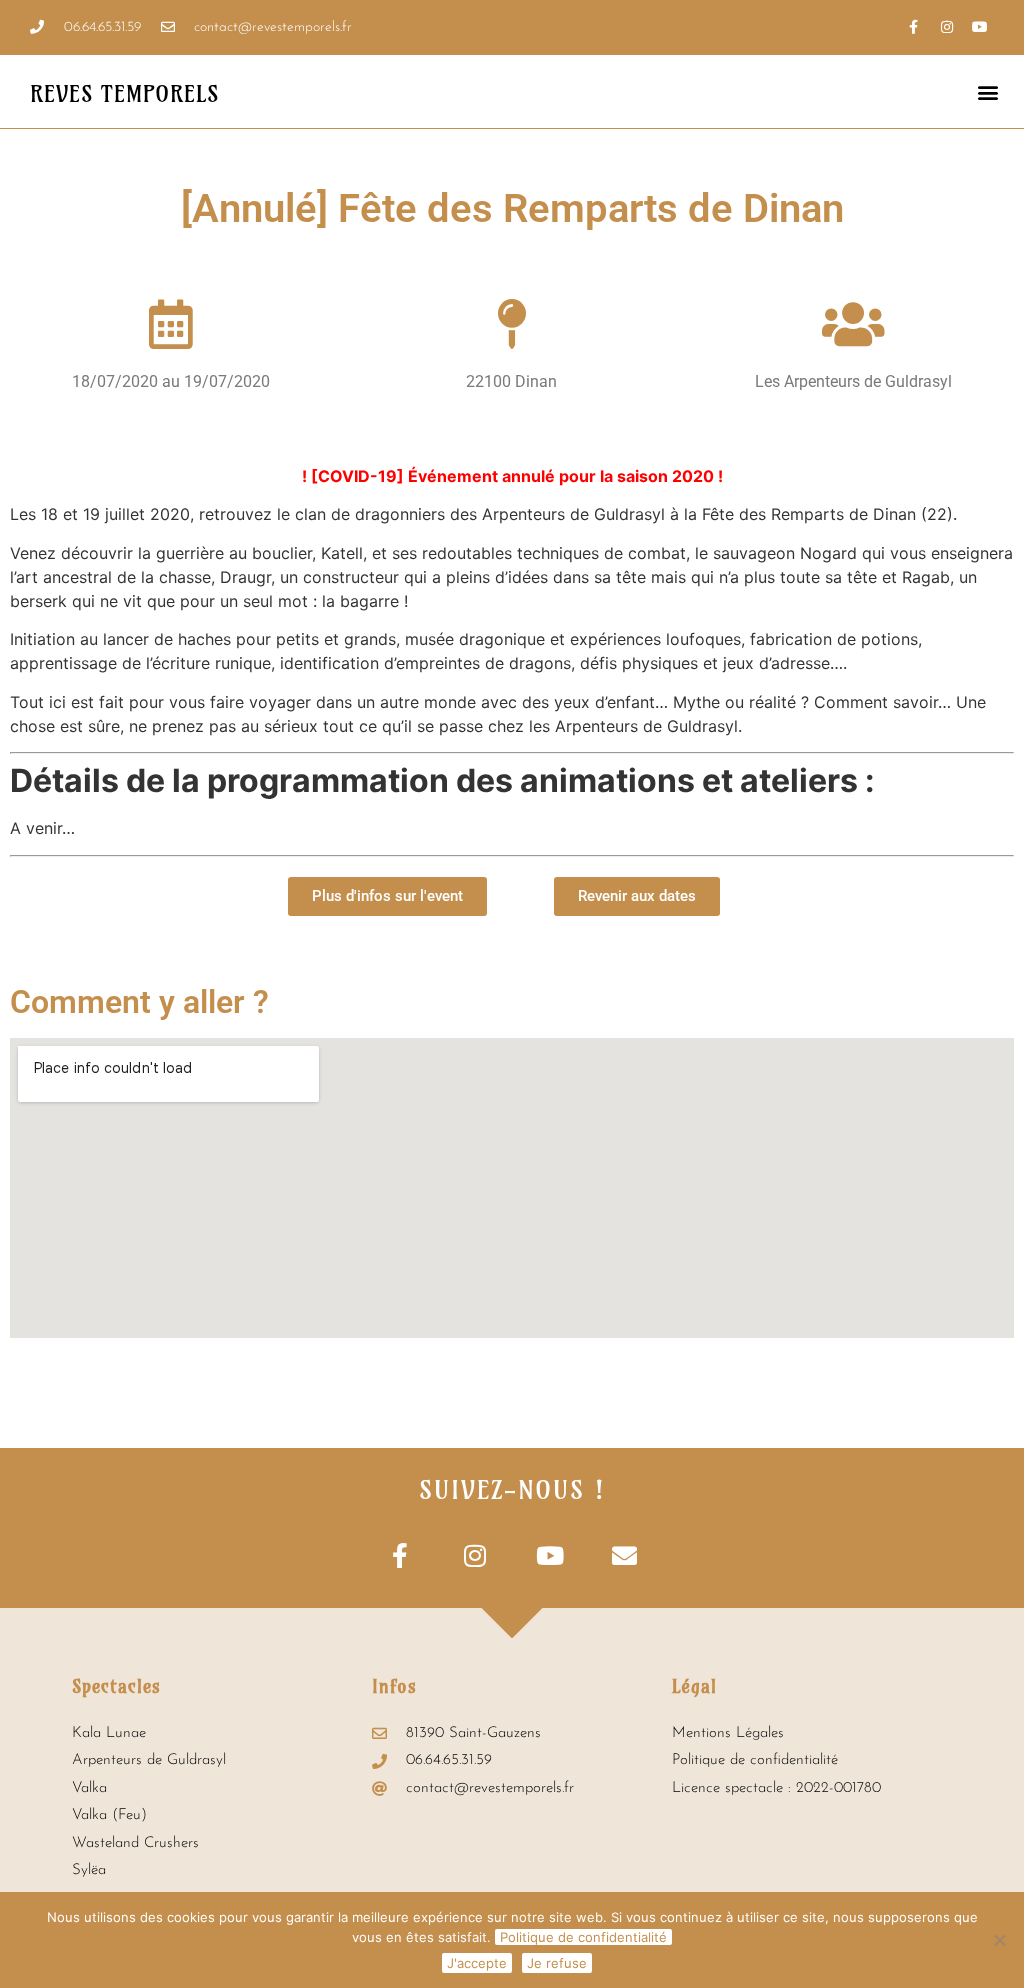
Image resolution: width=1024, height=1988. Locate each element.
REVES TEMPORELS (124, 94)
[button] (987, 91)
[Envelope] (624, 1555)
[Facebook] (914, 27)
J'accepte (477, 1963)
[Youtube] (980, 27)
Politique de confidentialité (583, 1937)
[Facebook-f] (399, 1555)
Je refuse (557, 1963)
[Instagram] (947, 27)
